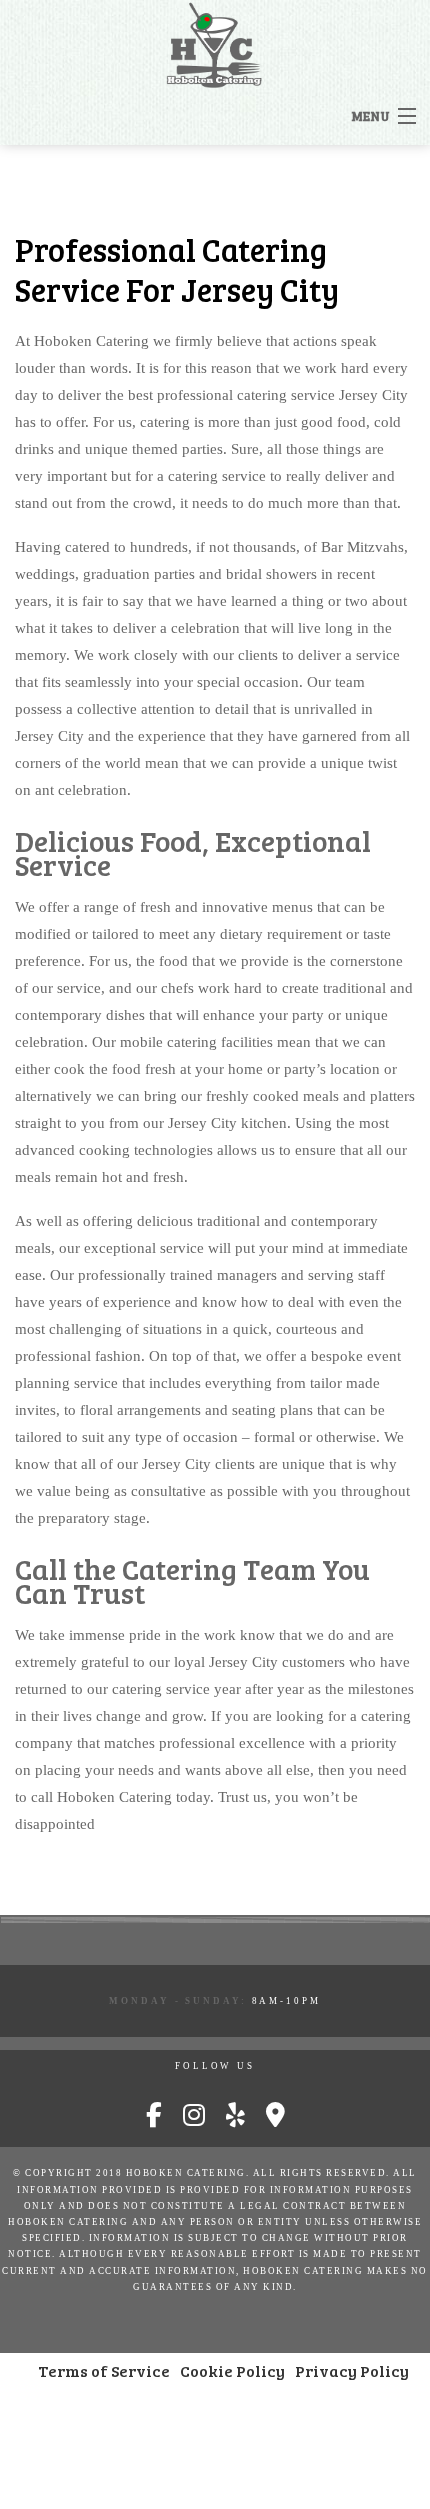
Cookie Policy (232, 2370)
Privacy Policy (352, 2370)
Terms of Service (104, 2370)
